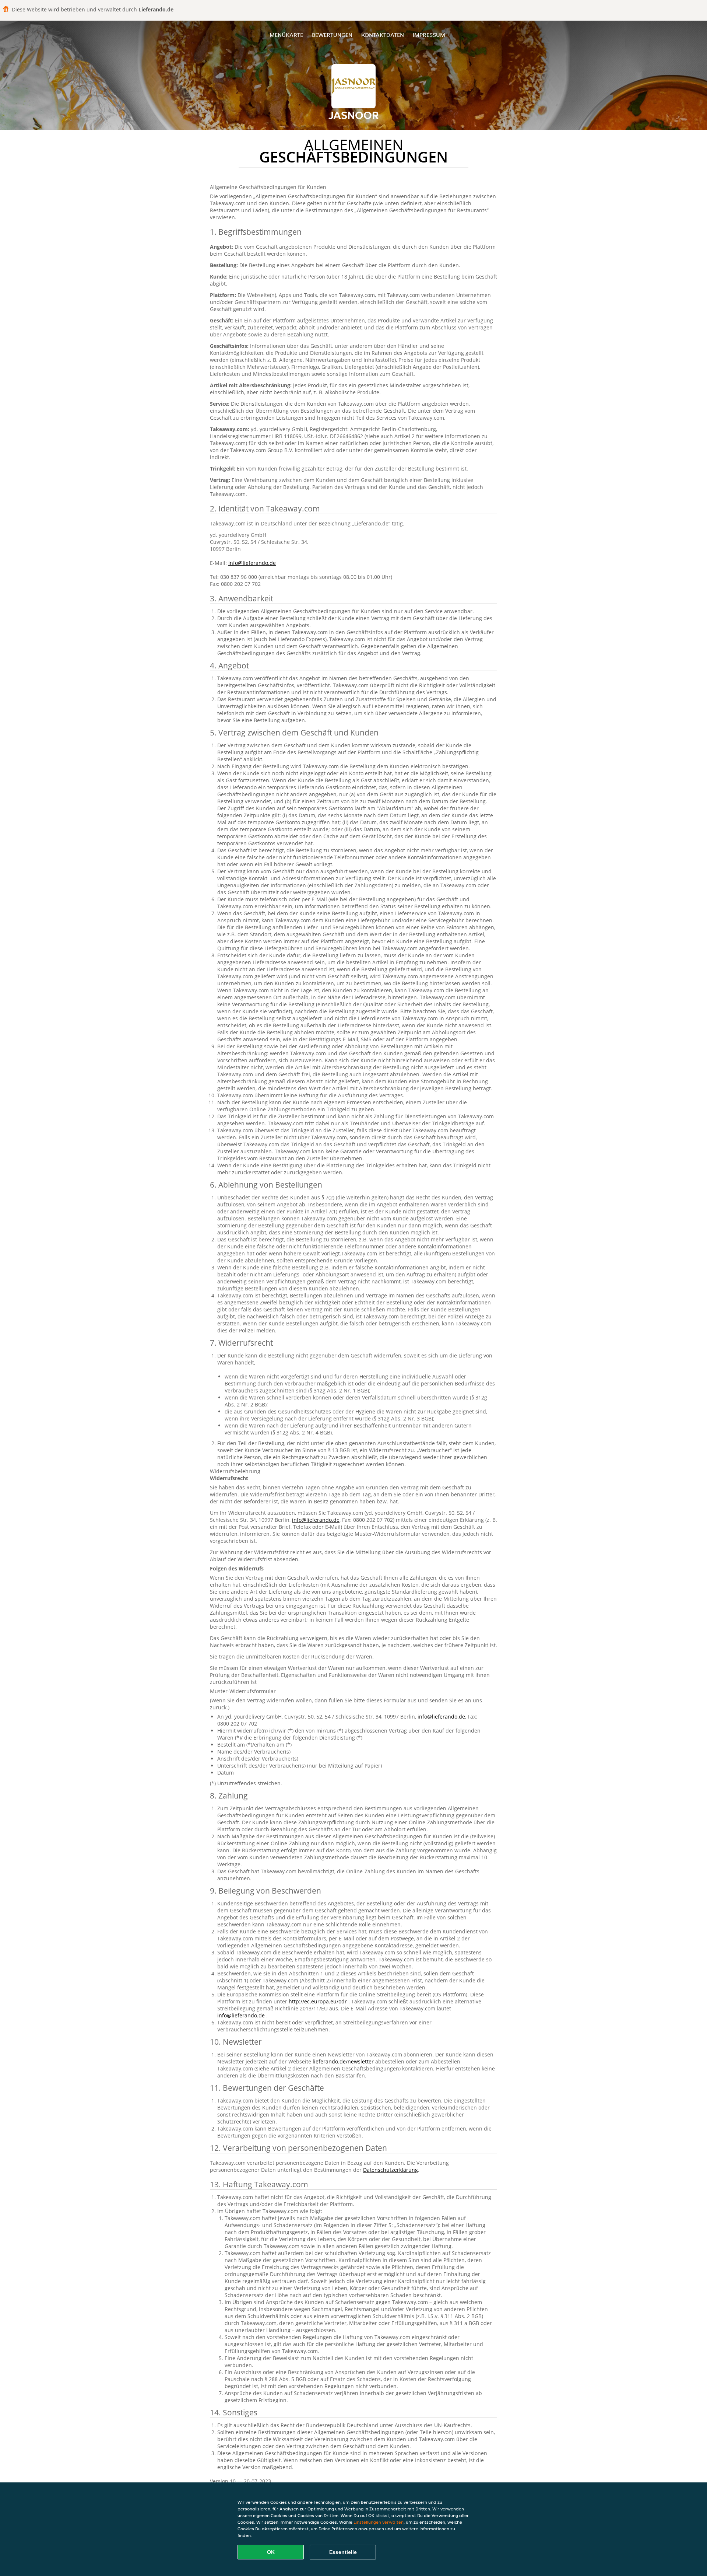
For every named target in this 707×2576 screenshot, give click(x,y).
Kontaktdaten (383, 35)
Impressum (429, 35)
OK (271, 2552)
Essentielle (343, 2552)
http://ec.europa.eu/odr (319, 2001)
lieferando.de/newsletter (344, 2061)
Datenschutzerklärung (391, 2170)
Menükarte (286, 35)
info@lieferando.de (252, 563)
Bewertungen (332, 35)
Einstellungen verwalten (379, 2522)
